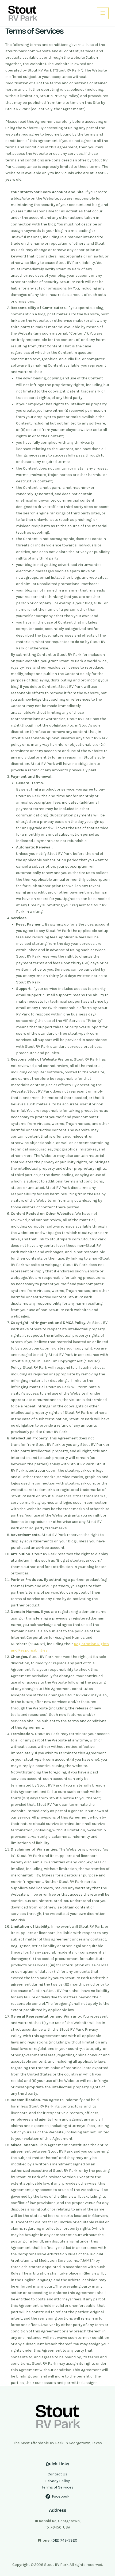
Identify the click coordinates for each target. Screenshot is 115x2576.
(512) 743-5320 (64, 2540)
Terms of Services (58, 2487)
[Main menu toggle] (103, 13)
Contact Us (57, 2474)
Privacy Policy (57, 2481)
